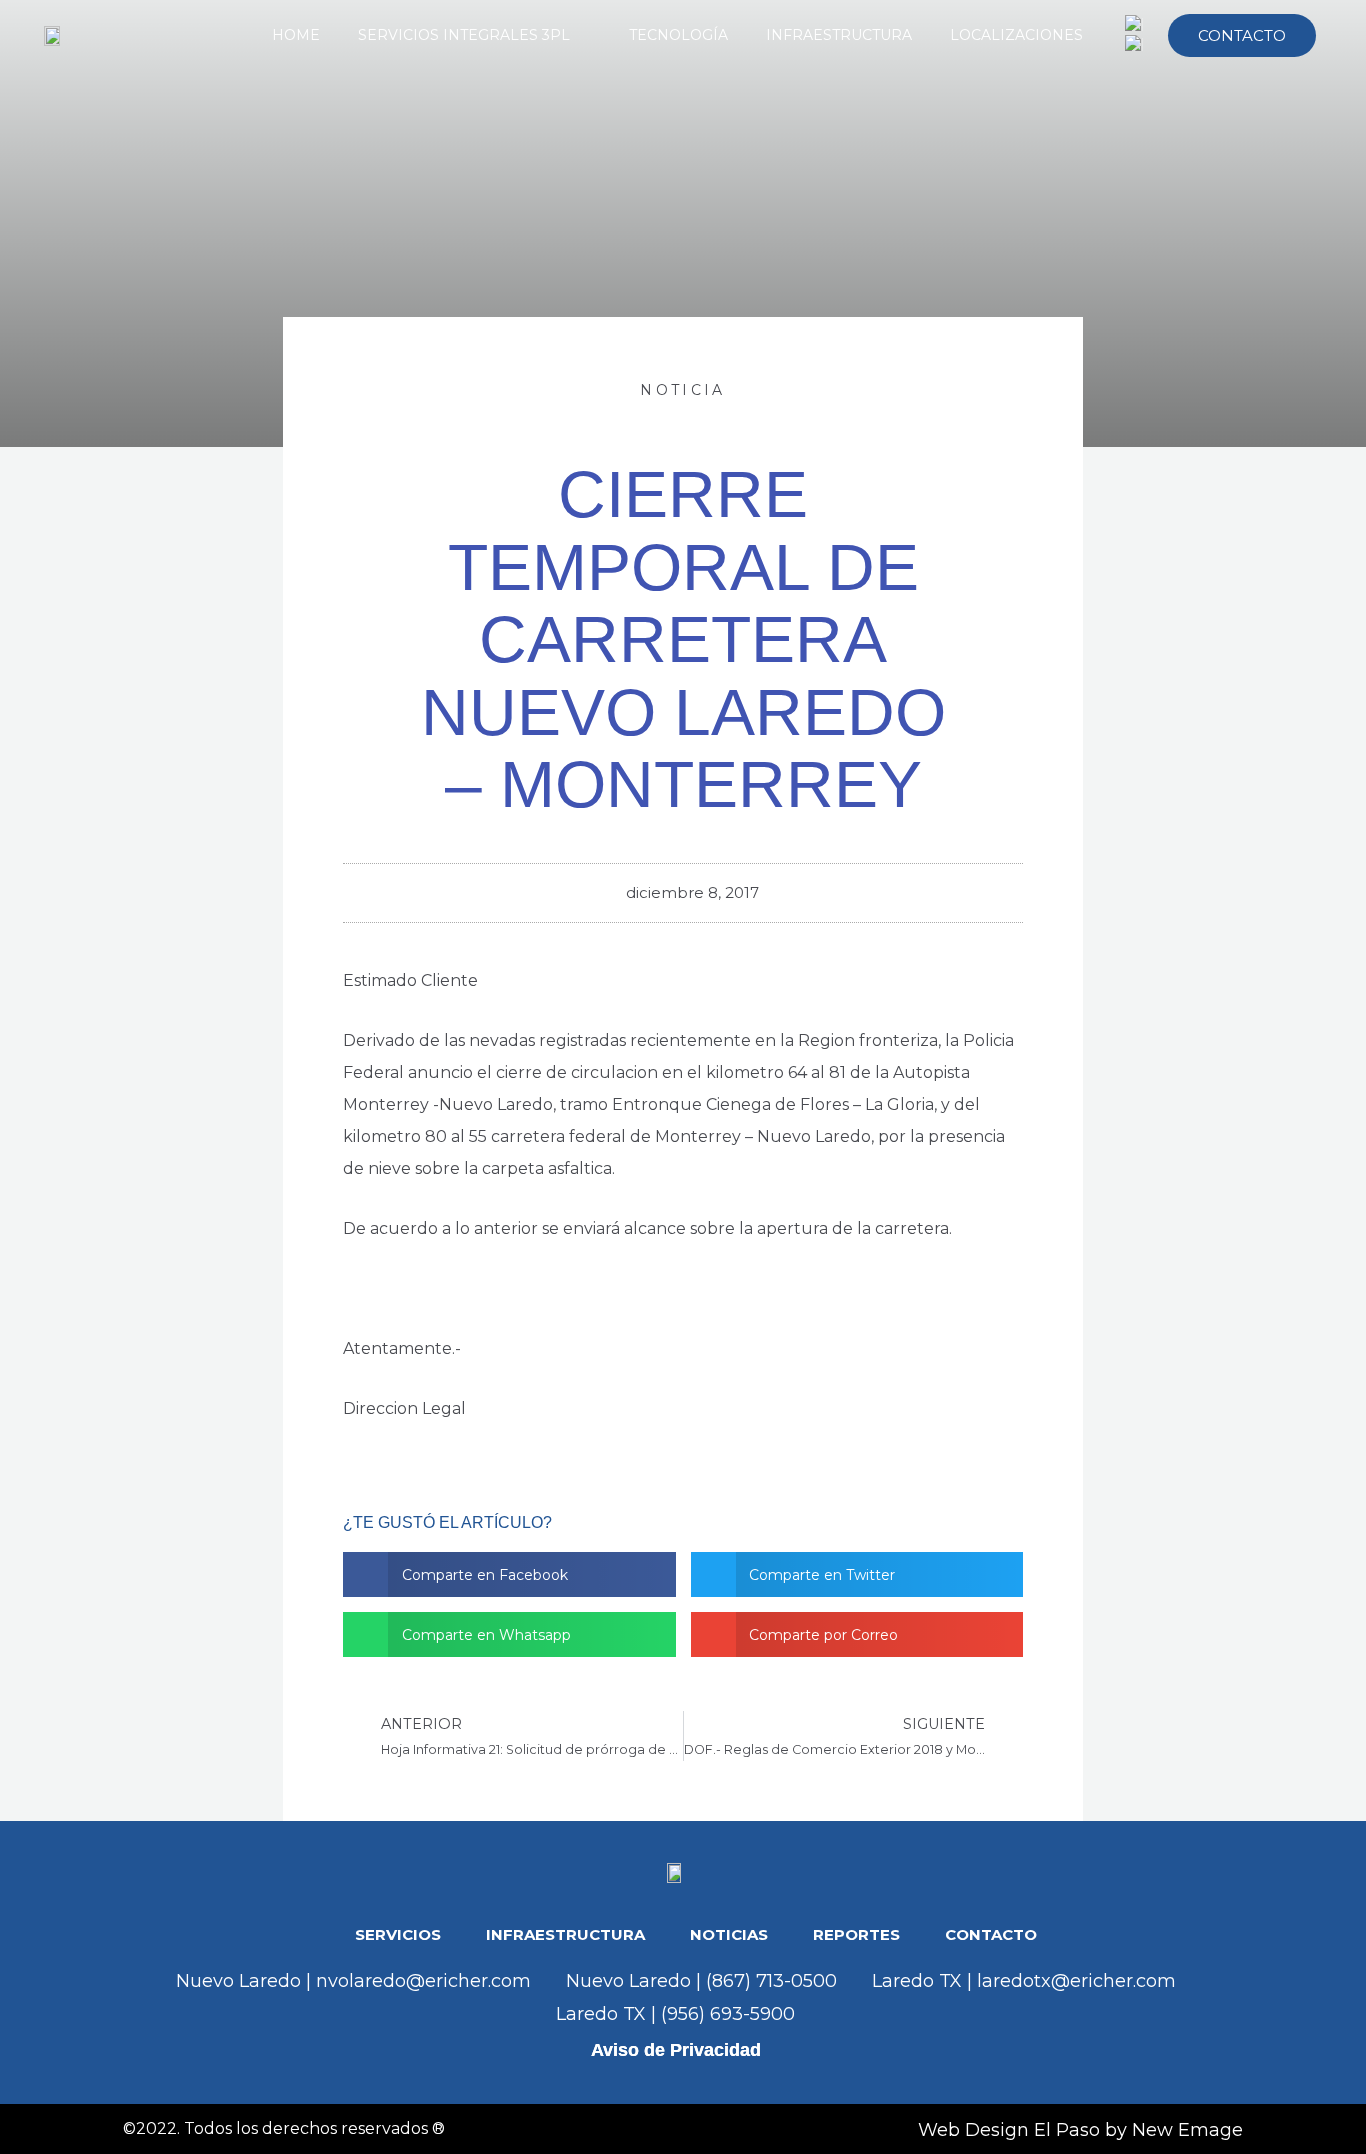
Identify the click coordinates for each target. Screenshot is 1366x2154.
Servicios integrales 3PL (464, 35)
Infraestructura (839, 35)
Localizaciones (1016, 35)
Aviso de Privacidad (676, 2050)
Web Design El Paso (1009, 2130)
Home (296, 35)
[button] (509, 1574)
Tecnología (678, 35)
